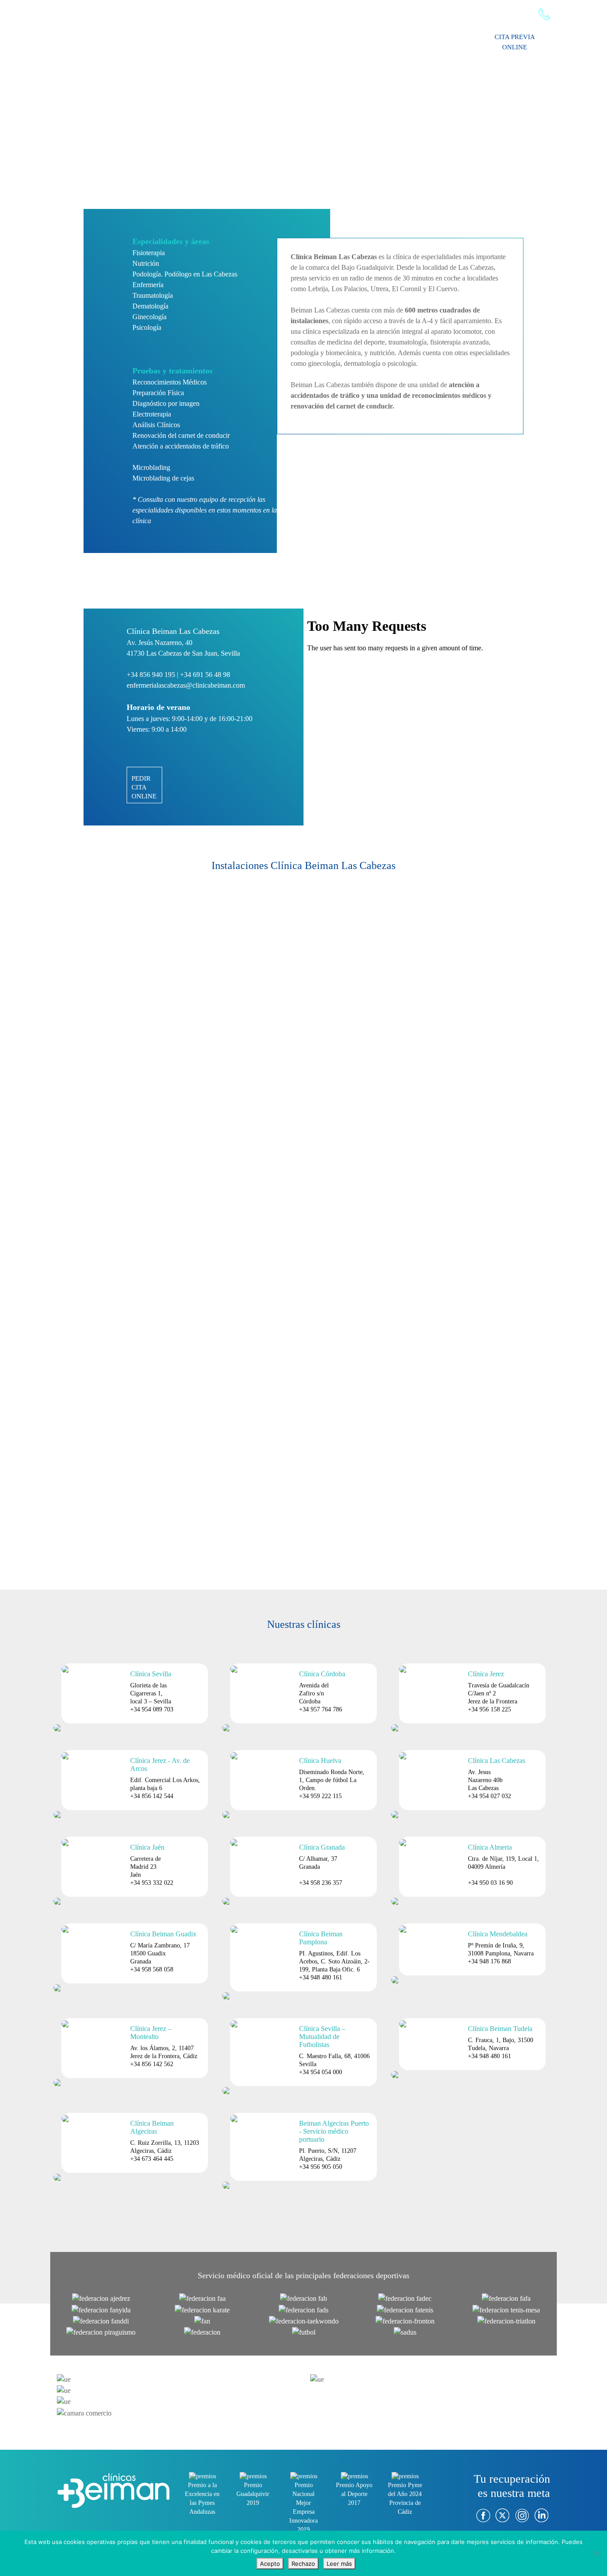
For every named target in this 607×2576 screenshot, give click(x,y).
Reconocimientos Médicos (170, 382)
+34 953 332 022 (152, 1883)
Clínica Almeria (490, 1847)
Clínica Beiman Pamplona (321, 1938)
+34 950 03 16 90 (490, 1883)
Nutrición (146, 263)
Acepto (270, 2564)
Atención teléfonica (507, 14)
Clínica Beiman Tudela (500, 2029)
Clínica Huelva (320, 1761)
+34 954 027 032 (489, 1796)
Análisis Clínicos (156, 425)
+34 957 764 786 (321, 1709)
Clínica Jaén (147, 1847)
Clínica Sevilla (151, 1674)
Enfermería (148, 285)
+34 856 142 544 (152, 1796)
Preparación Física (158, 393)
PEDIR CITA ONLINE (144, 787)
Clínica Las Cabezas (497, 1761)
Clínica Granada (322, 1847)
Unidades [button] (446, 40)
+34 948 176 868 (489, 1961)
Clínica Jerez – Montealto (151, 2033)
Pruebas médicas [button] (392, 40)
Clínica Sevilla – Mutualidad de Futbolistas (322, 2037)
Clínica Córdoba (322, 1674)
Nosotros (240, 40)
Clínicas (281, 40)
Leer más (339, 2564)
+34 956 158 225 (489, 1709)
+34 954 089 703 (152, 1709)
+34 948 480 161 (321, 1977)
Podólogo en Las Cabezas (201, 274)
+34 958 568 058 (152, 1969)
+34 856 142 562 (152, 2064)
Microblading (151, 467)
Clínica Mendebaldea (498, 1934)
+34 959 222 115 (320, 1796)
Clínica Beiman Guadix (163, 1934)
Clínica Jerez (486, 1674)
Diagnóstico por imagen (166, 403)
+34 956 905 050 (321, 2167)
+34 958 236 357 (321, 1883)
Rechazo (303, 2564)
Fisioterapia (149, 253)
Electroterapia (152, 414)
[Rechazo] (596, 2553)
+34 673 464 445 (152, 2159)
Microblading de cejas (163, 478)
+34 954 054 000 (321, 2072)
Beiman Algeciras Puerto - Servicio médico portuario (334, 2131)
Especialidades (330, 40)
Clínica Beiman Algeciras (152, 2127)
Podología (147, 274)
